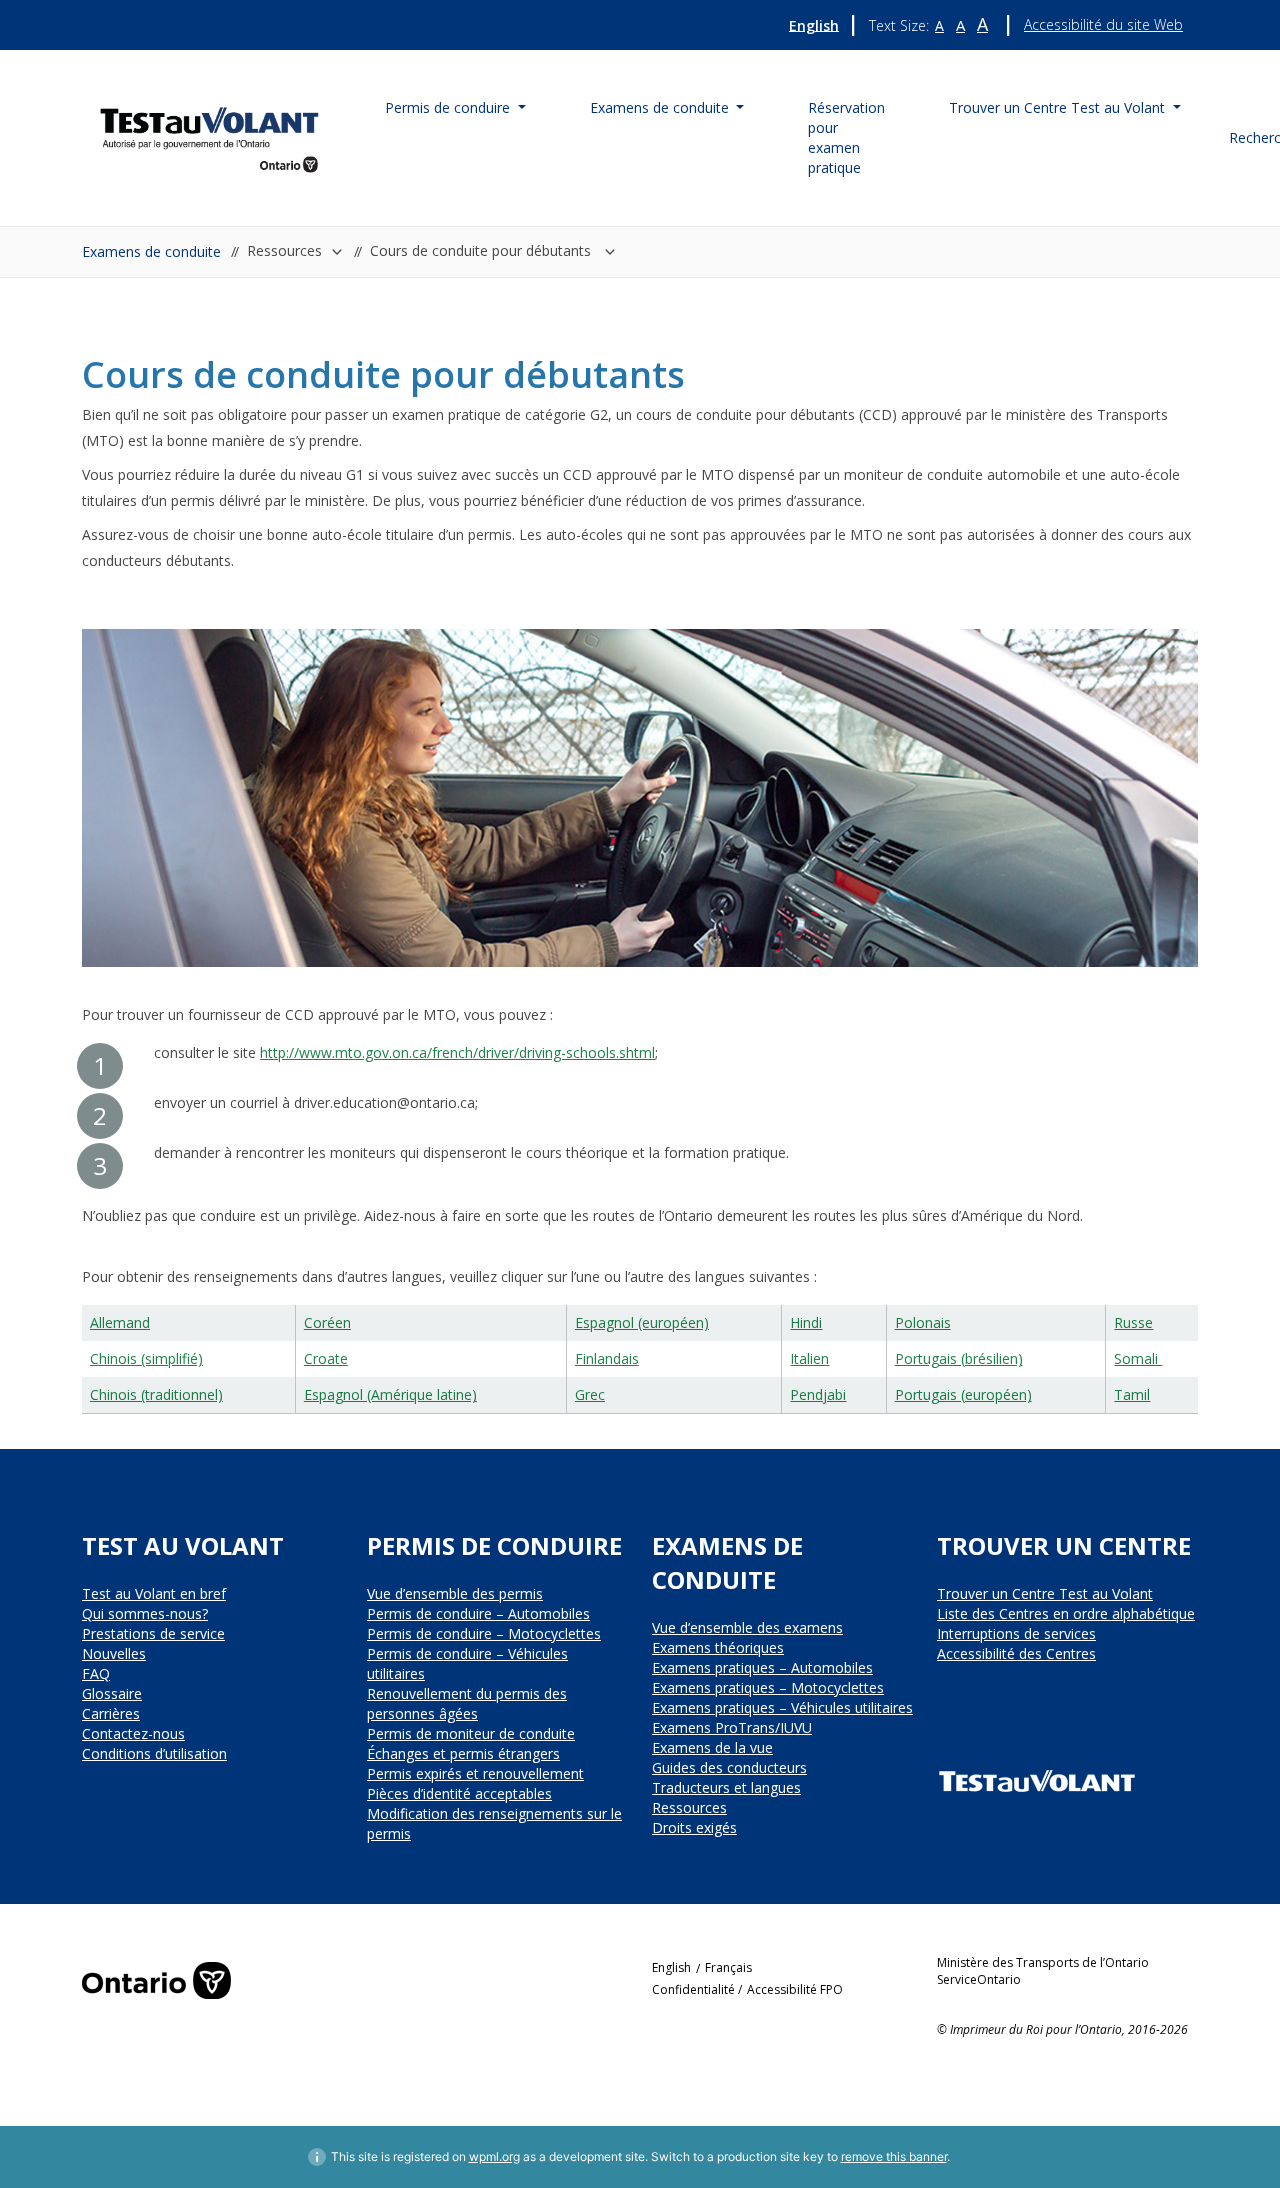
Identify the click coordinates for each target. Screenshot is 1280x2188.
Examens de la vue (712, 1747)
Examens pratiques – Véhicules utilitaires (782, 1707)
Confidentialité (693, 1989)
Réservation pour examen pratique (846, 137)
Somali (1138, 1358)
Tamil (1132, 1394)
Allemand (120, 1322)
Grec (590, 1394)
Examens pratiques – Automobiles (762, 1667)
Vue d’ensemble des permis (455, 1593)
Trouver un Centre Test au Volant (1045, 1593)
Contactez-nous (133, 1733)
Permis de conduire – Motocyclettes (484, 1633)
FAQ (96, 1673)
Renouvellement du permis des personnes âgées (467, 1703)
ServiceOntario (979, 1979)
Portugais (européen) (963, 1394)
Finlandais (607, 1358)
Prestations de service (153, 1633)
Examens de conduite (151, 251)
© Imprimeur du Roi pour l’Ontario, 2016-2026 (1062, 2029)
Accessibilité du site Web (1103, 24)
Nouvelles (114, 1653)
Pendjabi (818, 1394)
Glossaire (112, 1693)
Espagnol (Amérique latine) (390, 1394)
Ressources (689, 1807)
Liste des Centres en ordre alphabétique (1066, 1613)
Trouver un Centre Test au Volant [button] (1059, 107)
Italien (809, 1358)
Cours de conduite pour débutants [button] (482, 250)
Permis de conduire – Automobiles (478, 1613)
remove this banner (894, 2156)
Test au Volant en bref (154, 1593)
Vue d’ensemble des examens (747, 1627)
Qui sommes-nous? (145, 1613)
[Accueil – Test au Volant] (209, 135)
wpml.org (494, 2156)
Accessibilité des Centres (1016, 1653)
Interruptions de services (1016, 1633)
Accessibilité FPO (795, 1989)
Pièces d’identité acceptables (459, 1793)
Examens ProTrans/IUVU (732, 1727)
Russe (1133, 1322)
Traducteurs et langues (726, 1787)
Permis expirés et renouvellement (475, 1773)
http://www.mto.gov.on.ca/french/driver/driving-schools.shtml (457, 1052)
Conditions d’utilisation (154, 1753)
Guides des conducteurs (729, 1767)
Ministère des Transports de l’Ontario (1043, 1962)
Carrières (111, 1713)
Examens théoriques (718, 1647)
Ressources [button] (284, 250)
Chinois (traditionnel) (156, 1394)
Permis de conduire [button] (449, 107)
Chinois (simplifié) (146, 1358)
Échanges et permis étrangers (463, 1753)
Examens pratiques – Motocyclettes (768, 1687)
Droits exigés (694, 1827)
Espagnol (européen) (642, 1322)
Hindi (806, 1322)
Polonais (923, 1322)
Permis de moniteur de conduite (471, 1733)
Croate (326, 1358)
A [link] (939, 26)
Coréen (327, 1322)
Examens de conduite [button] (661, 107)
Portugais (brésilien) (959, 1358)
